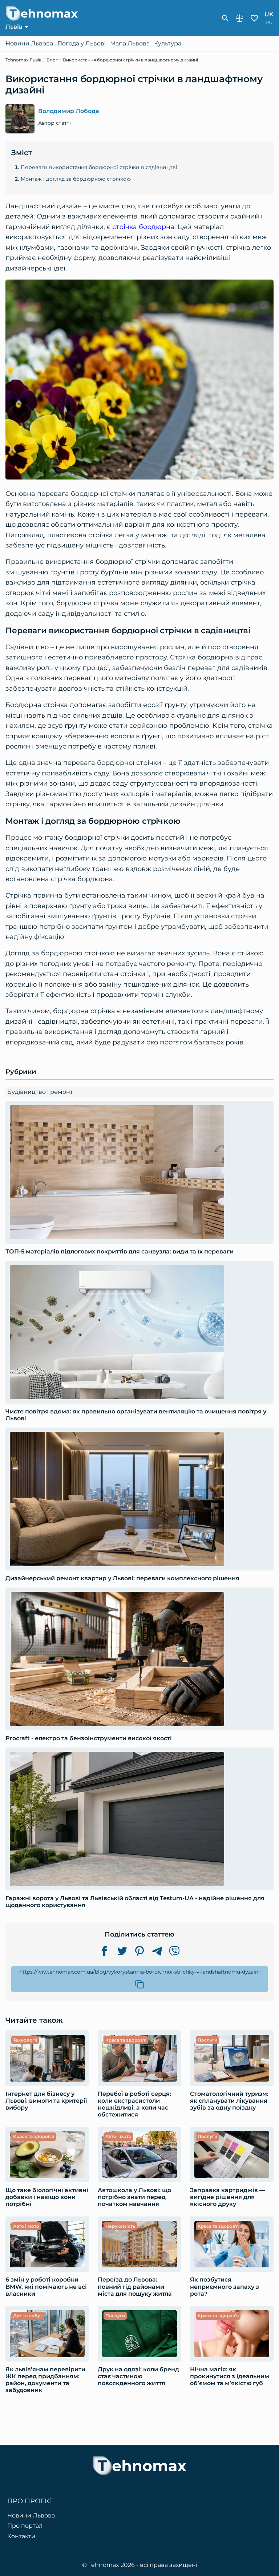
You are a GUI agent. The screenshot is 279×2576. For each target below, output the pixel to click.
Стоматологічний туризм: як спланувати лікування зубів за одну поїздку (229, 2101)
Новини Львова (29, 44)
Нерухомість (120, 2226)
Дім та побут (28, 2316)
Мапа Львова (130, 44)
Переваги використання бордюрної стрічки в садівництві (99, 167)
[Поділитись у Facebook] (105, 1951)
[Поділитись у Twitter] (122, 1951)
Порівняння (240, 18)
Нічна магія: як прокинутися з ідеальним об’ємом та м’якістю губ (230, 2376)
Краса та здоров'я (126, 2040)
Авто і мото (118, 2136)
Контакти (21, 2536)
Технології (25, 2040)
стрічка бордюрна (143, 227)
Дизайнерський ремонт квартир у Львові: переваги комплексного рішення (122, 1578)
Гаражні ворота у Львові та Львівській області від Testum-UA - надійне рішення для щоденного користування (135, 1902)
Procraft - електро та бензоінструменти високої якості (89, 1738)
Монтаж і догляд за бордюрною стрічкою (76, 179)
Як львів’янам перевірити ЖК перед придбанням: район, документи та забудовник (45, 2380)
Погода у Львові (82, 44)
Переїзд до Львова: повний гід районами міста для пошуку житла (135, 2286)
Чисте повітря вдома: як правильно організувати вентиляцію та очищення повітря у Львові (136, 1415)
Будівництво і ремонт (40, 1092)
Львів (14, 27)
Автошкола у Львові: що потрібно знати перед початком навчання (134, 2197)
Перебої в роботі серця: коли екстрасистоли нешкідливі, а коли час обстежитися (134, 2104)
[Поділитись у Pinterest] (139, 1951)
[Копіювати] (139, 1984)
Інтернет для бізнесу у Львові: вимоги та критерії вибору (46, 2101)
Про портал (25, 2526)
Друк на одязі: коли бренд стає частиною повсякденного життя (138, 2376)
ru (269, 22)
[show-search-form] (225, 18)
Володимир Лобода (69, 111)
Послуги (207, 2040)
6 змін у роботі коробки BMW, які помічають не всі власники (46, 2286)
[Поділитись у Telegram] (157, 1951)
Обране (254, 18)
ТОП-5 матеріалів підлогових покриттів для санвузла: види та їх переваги (120, 1251)
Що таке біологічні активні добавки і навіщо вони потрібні (47, 2197)
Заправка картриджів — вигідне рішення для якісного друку (228, 2197)
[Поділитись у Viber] (174, 1951)
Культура (168, 44)
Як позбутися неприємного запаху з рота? (225, 2286)
